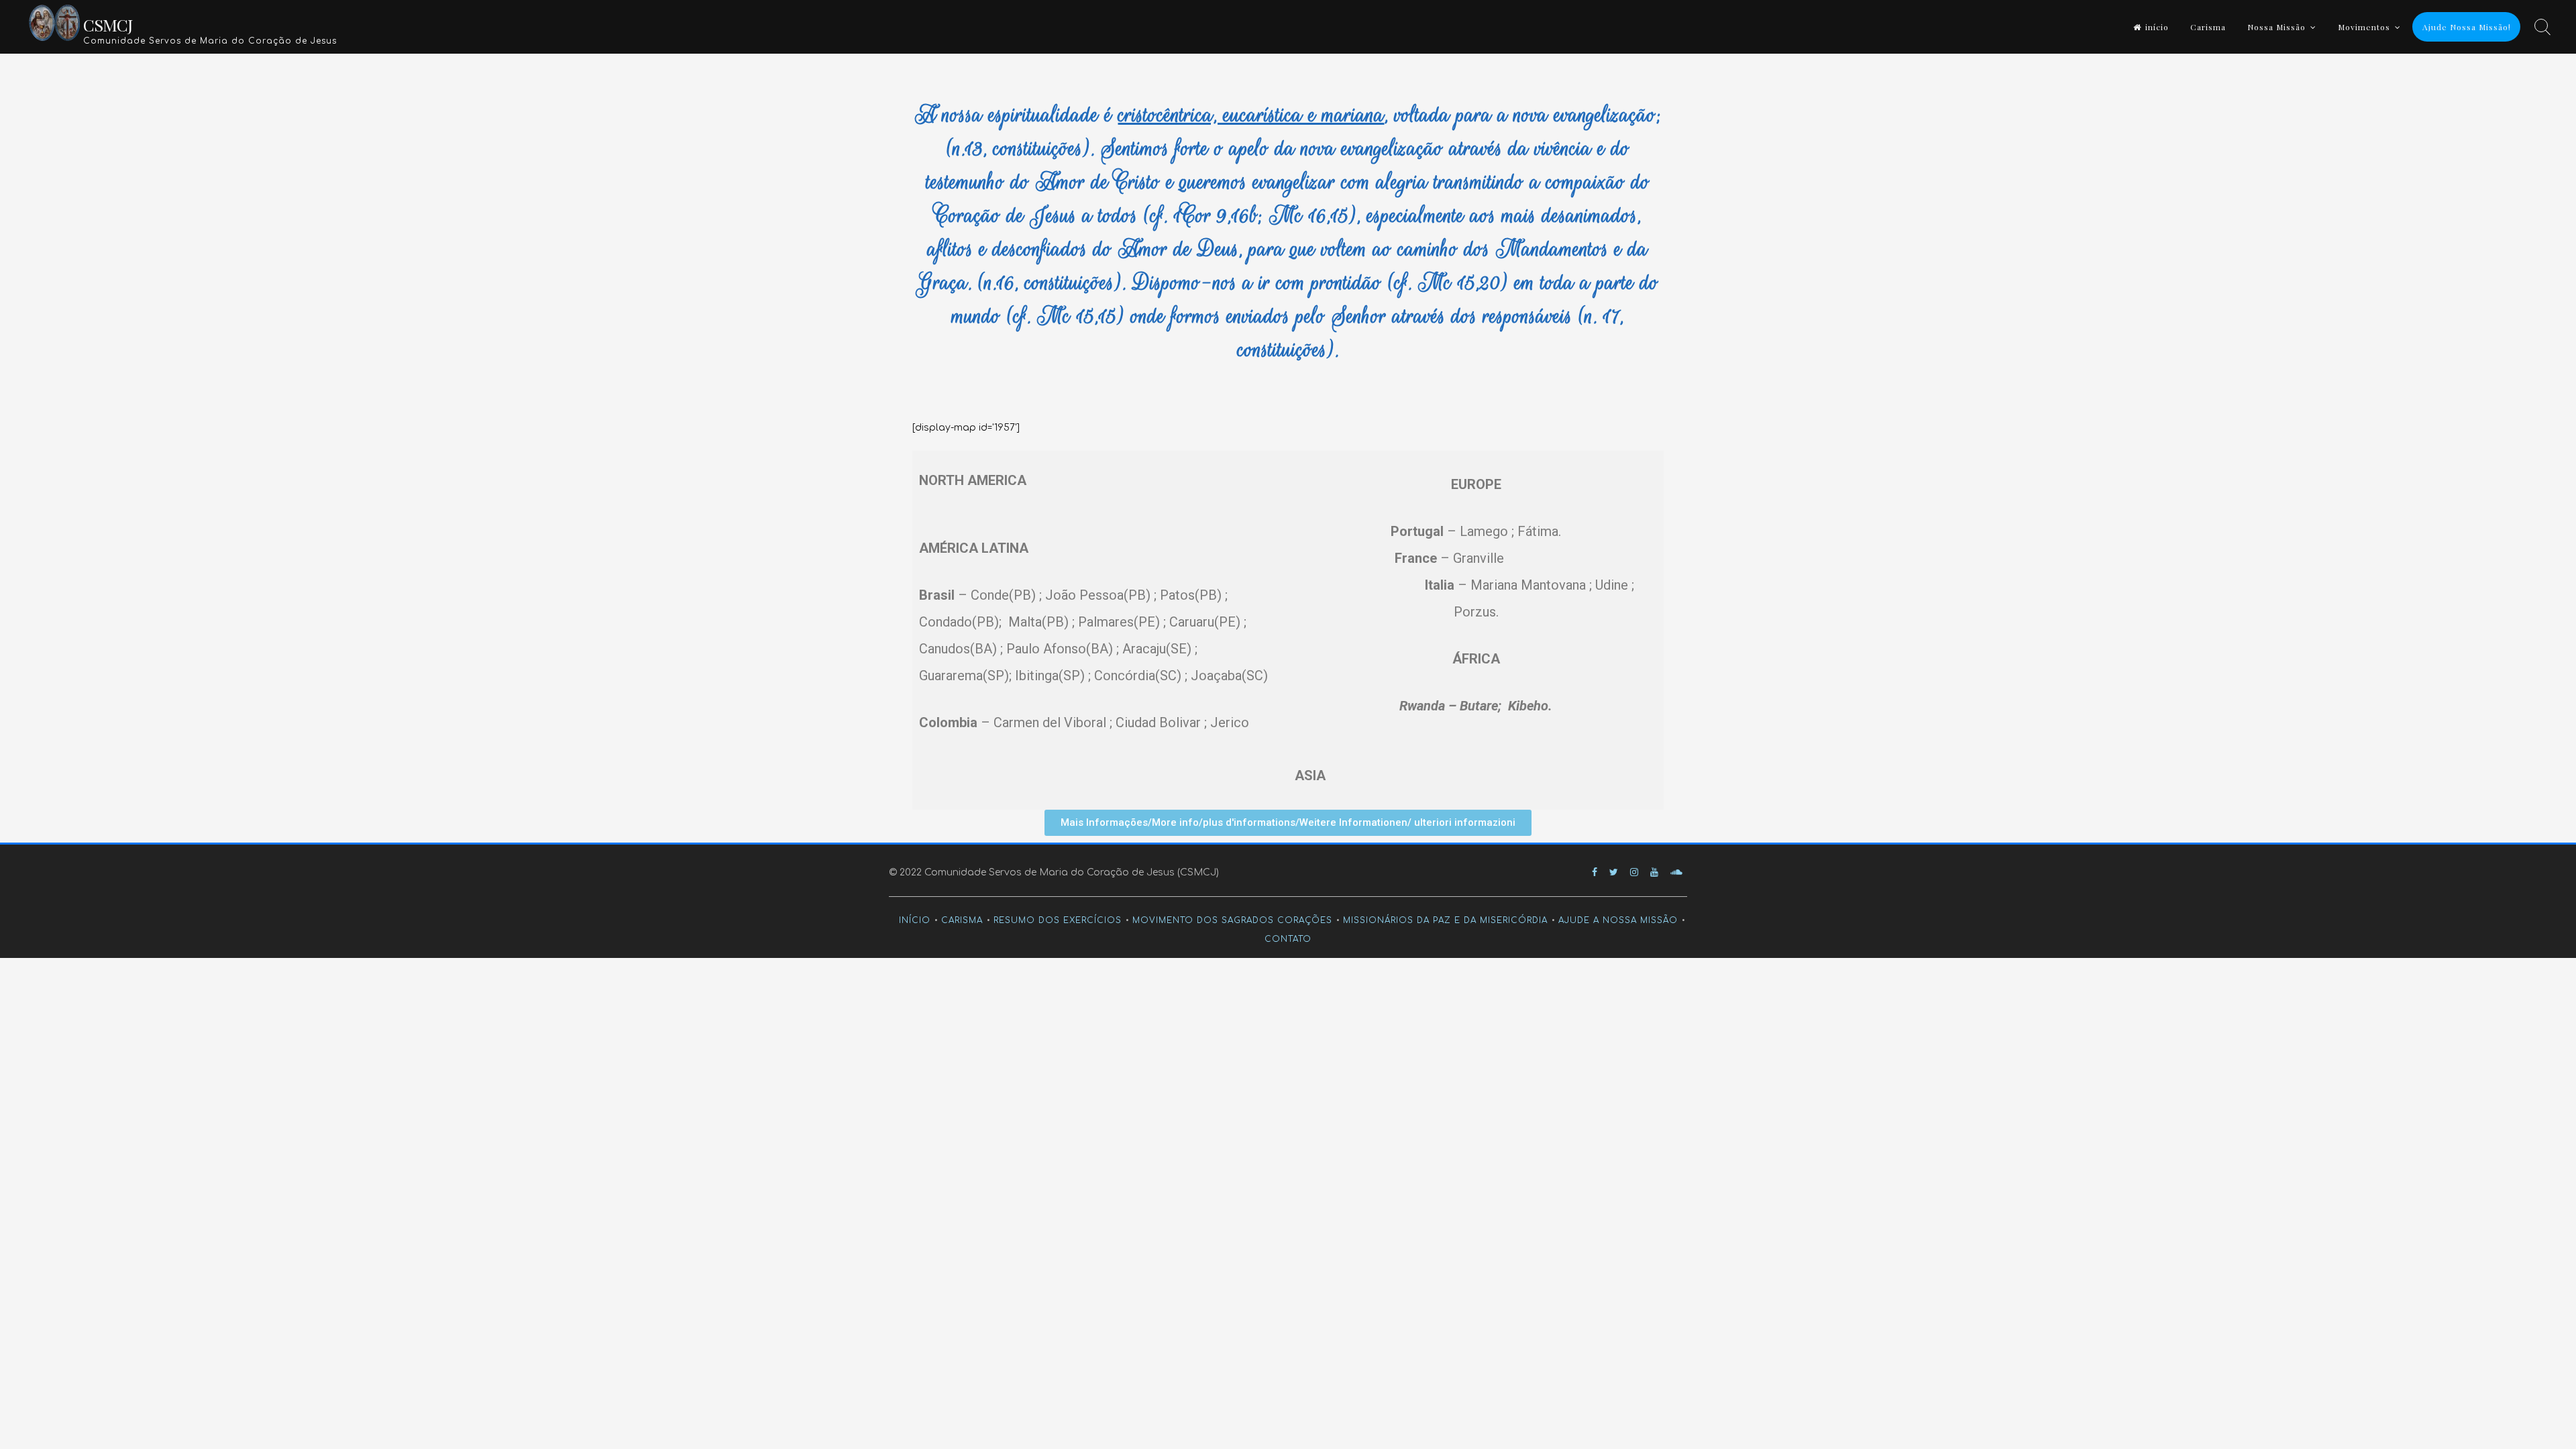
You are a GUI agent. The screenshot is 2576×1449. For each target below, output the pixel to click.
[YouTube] (1654, 872)
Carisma (2208, 27)
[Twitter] (1614, 872)
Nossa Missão (2276, 27)
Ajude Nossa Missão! (2467, 27)
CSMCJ (108, 24)
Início (915, 920)
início (2157, 27)
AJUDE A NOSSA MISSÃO (1618, 920)
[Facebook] (1595, 872)
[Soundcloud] (1676, 872)
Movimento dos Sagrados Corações (1232, 920)
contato (1288, 939)
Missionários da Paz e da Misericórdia (1445, 920)
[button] (1288, 823)
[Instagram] (1634, 872)
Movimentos (2364, 27)
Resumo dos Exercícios (1058, 920)
